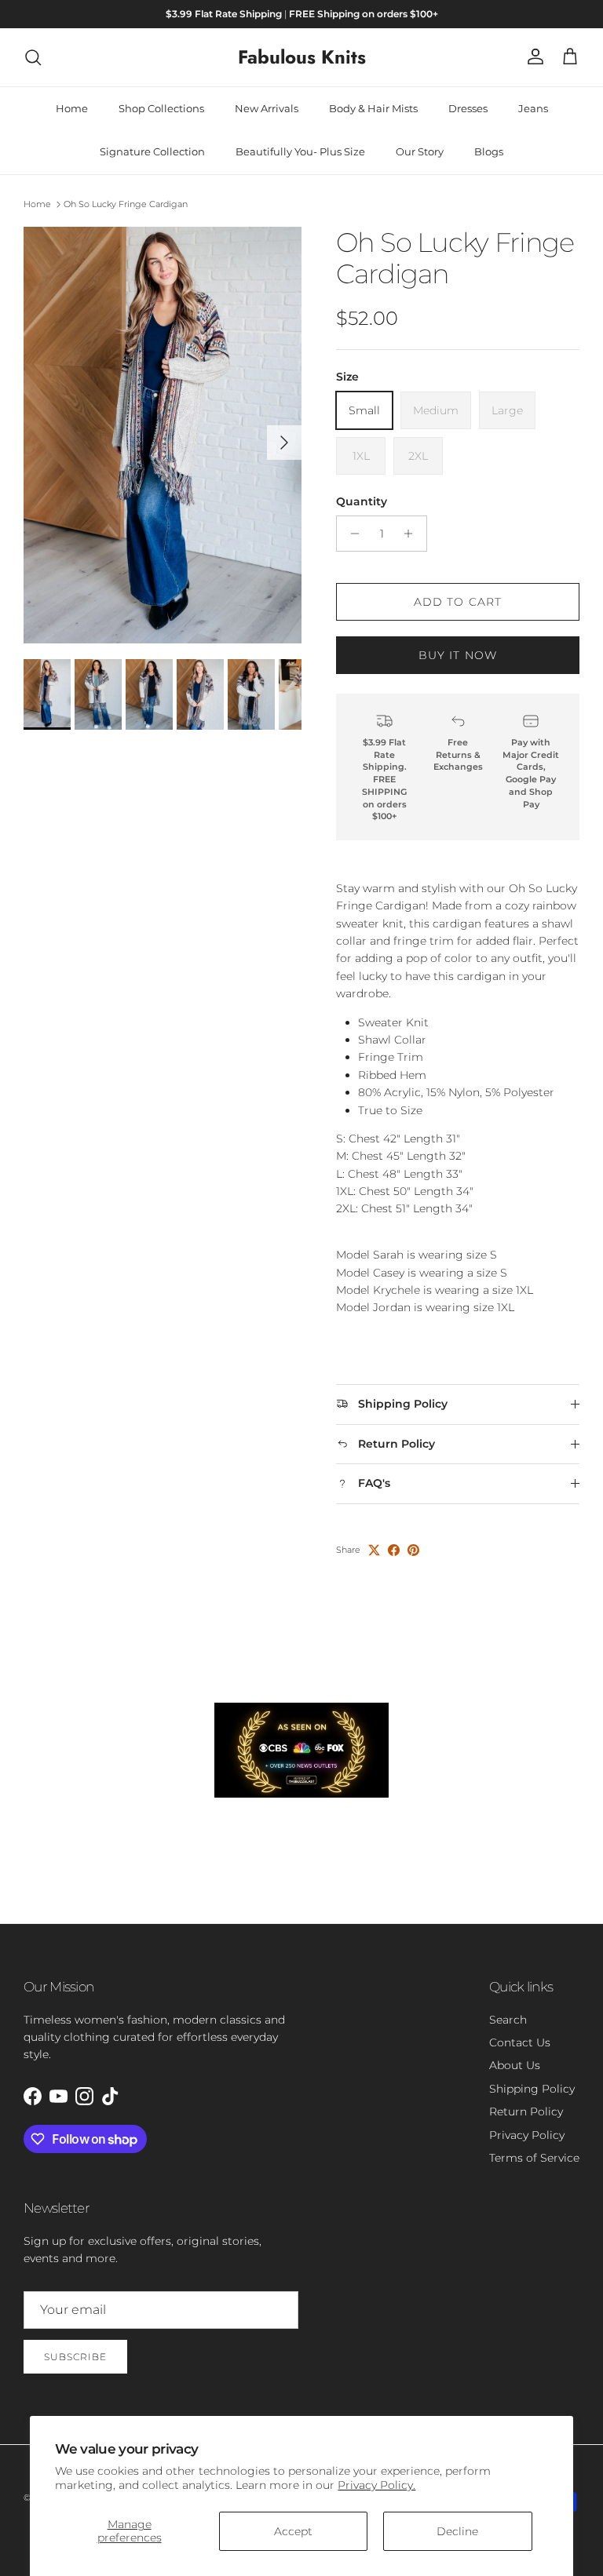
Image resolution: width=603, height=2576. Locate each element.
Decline (457, 2531)
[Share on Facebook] (394, 1550)
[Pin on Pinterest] (413, 1550)
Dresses (468, 108)
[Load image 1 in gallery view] (163, 435)
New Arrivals (267, 108)
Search (508, 2020)
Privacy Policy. (376, 2485)
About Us (515, 2065)
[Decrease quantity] (351, 534)
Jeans (533, 108)
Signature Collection (152, 151)
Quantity (362, 501)
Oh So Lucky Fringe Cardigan (126, 204)
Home (72, 108)
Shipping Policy (532, 2089)
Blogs (489, 151)
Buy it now (458, 655)
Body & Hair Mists (373, 108)
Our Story (420, 151)
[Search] (33, 57)
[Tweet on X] (374, 1550)
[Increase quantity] (413, 534)
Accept (293, 2531)
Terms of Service (534, 2158)
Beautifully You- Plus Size (300, 151)
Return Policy (526, 2111)
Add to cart (458, 602)
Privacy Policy (527, 2135)
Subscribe (75, 2357)
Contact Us (520, 2042)
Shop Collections (161, 108)
